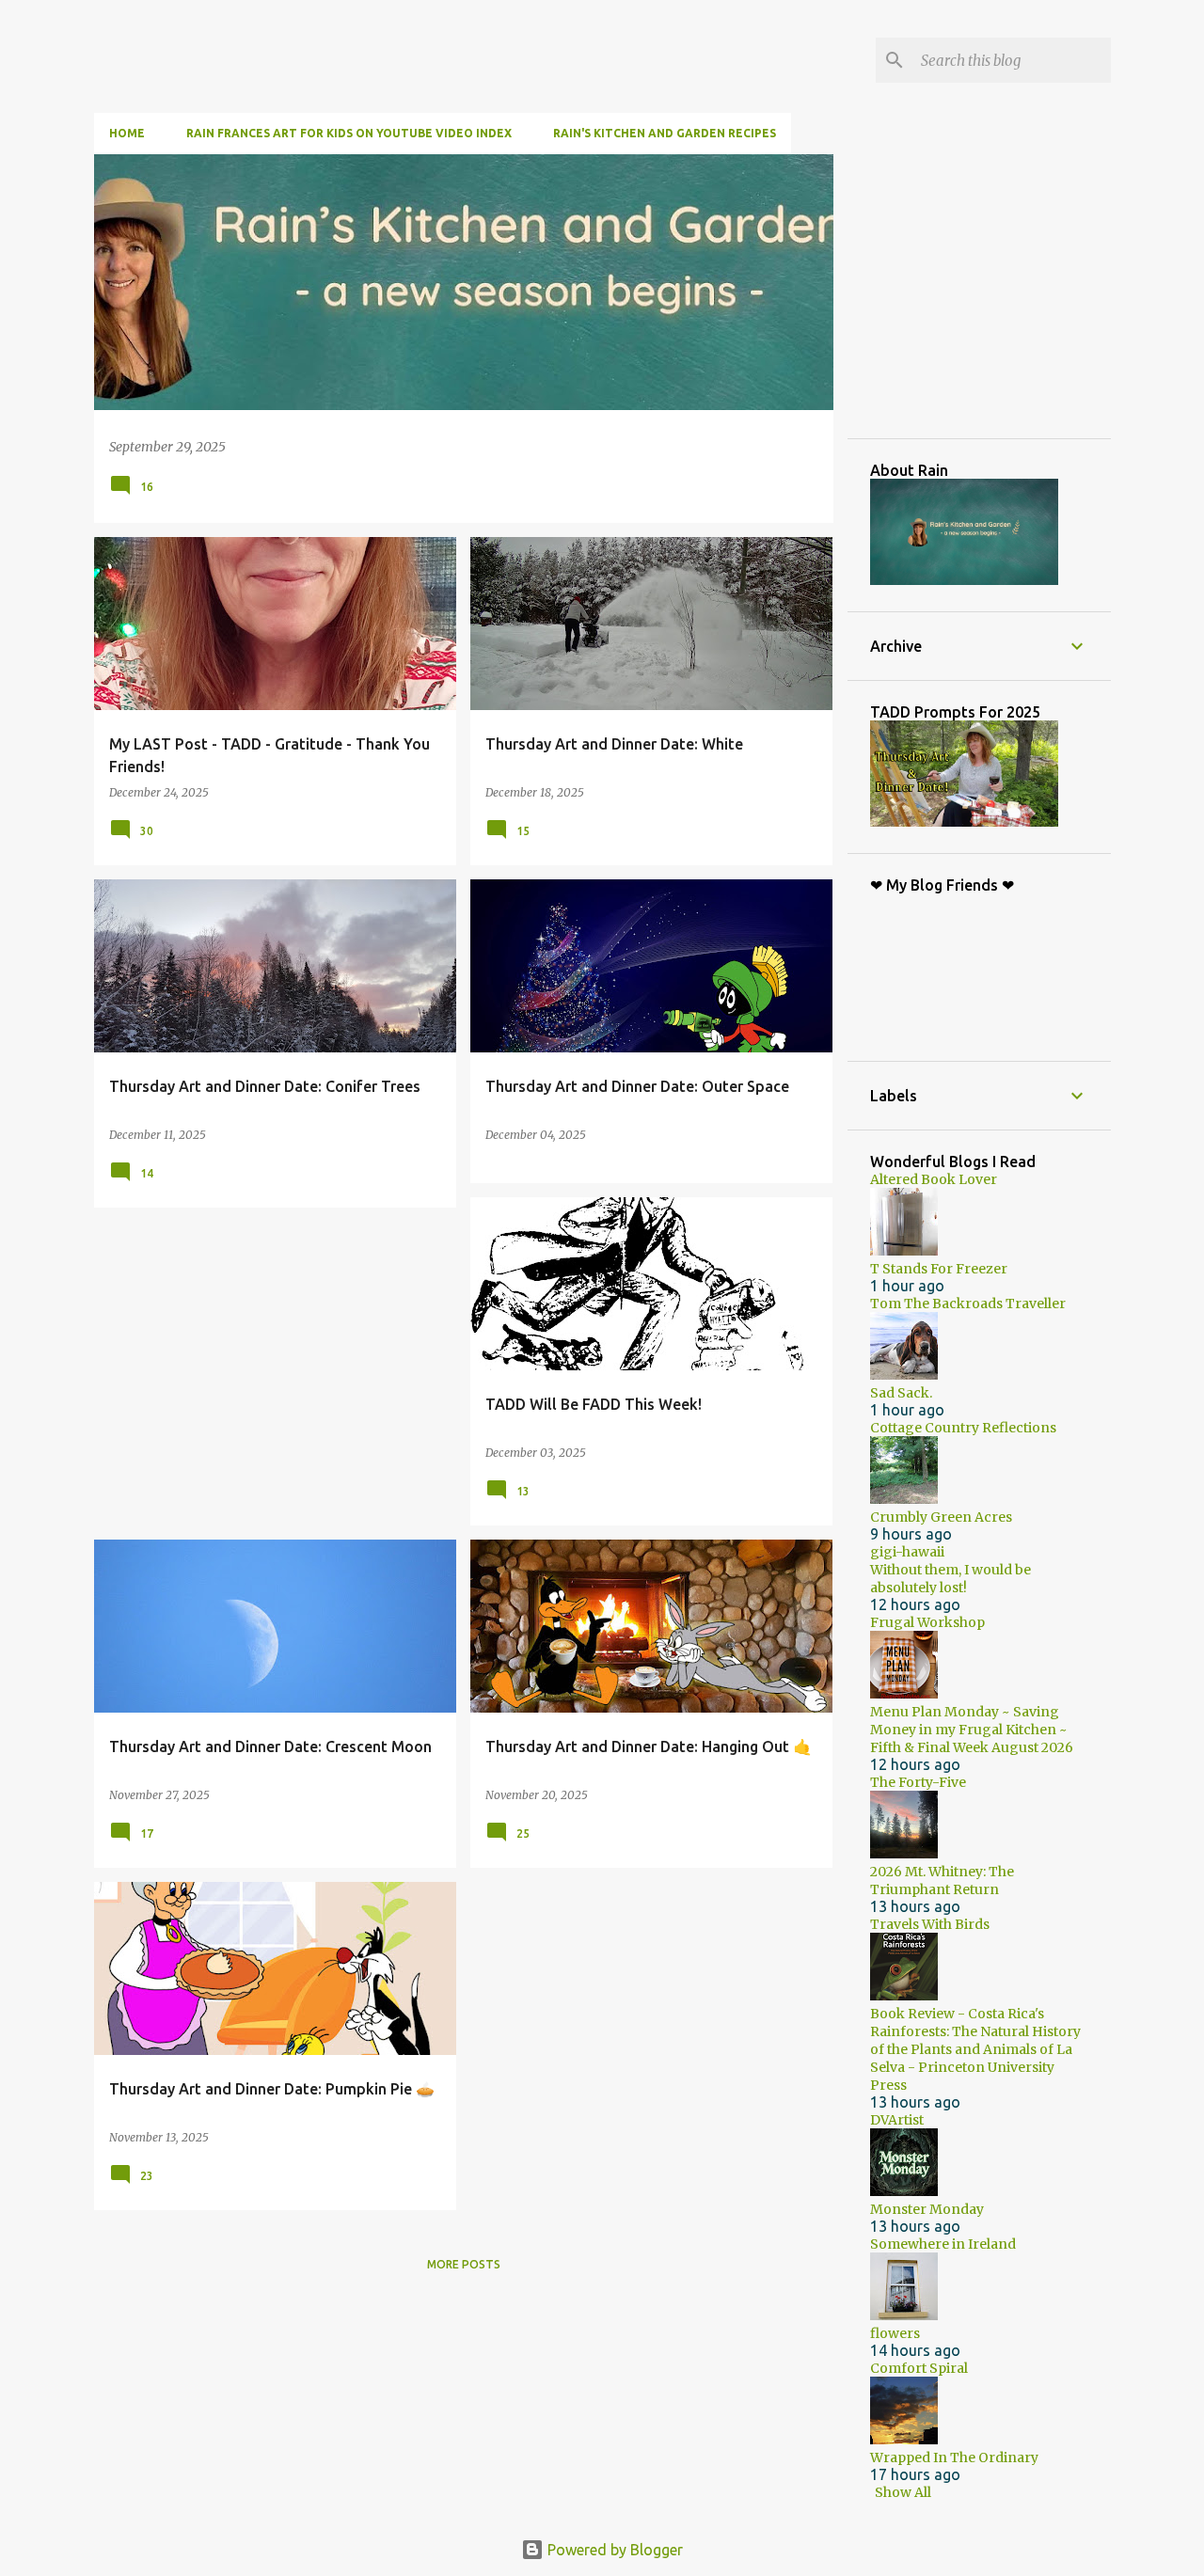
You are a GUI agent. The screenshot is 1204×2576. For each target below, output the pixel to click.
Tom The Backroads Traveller (968, 1304)
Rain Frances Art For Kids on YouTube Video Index (349, 133)
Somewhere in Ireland (943, 2244)
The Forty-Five (918, 1782)
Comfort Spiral (919, 2368)
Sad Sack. (901, 1393)
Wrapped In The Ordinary (954, 2457)
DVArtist (897, 2120)
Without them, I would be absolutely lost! (951, 1579)
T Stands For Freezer (939, 1269)
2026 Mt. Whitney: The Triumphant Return (942, 1881)
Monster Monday (927, 2209)
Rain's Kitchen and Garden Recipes (665, 133)
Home (127, 133)
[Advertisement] (1011, 295)
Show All (903, 2492)
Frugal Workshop (927, 1622)
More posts (464, 2264)
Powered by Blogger (613, 2550)
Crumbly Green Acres (941, 1517)
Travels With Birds (930, 1924)
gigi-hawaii (907, 1552)
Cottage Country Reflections (963, 1428)
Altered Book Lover (934, 1179)
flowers (895, 2333)
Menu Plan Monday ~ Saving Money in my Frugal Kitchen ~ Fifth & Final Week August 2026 (972, 1730)
